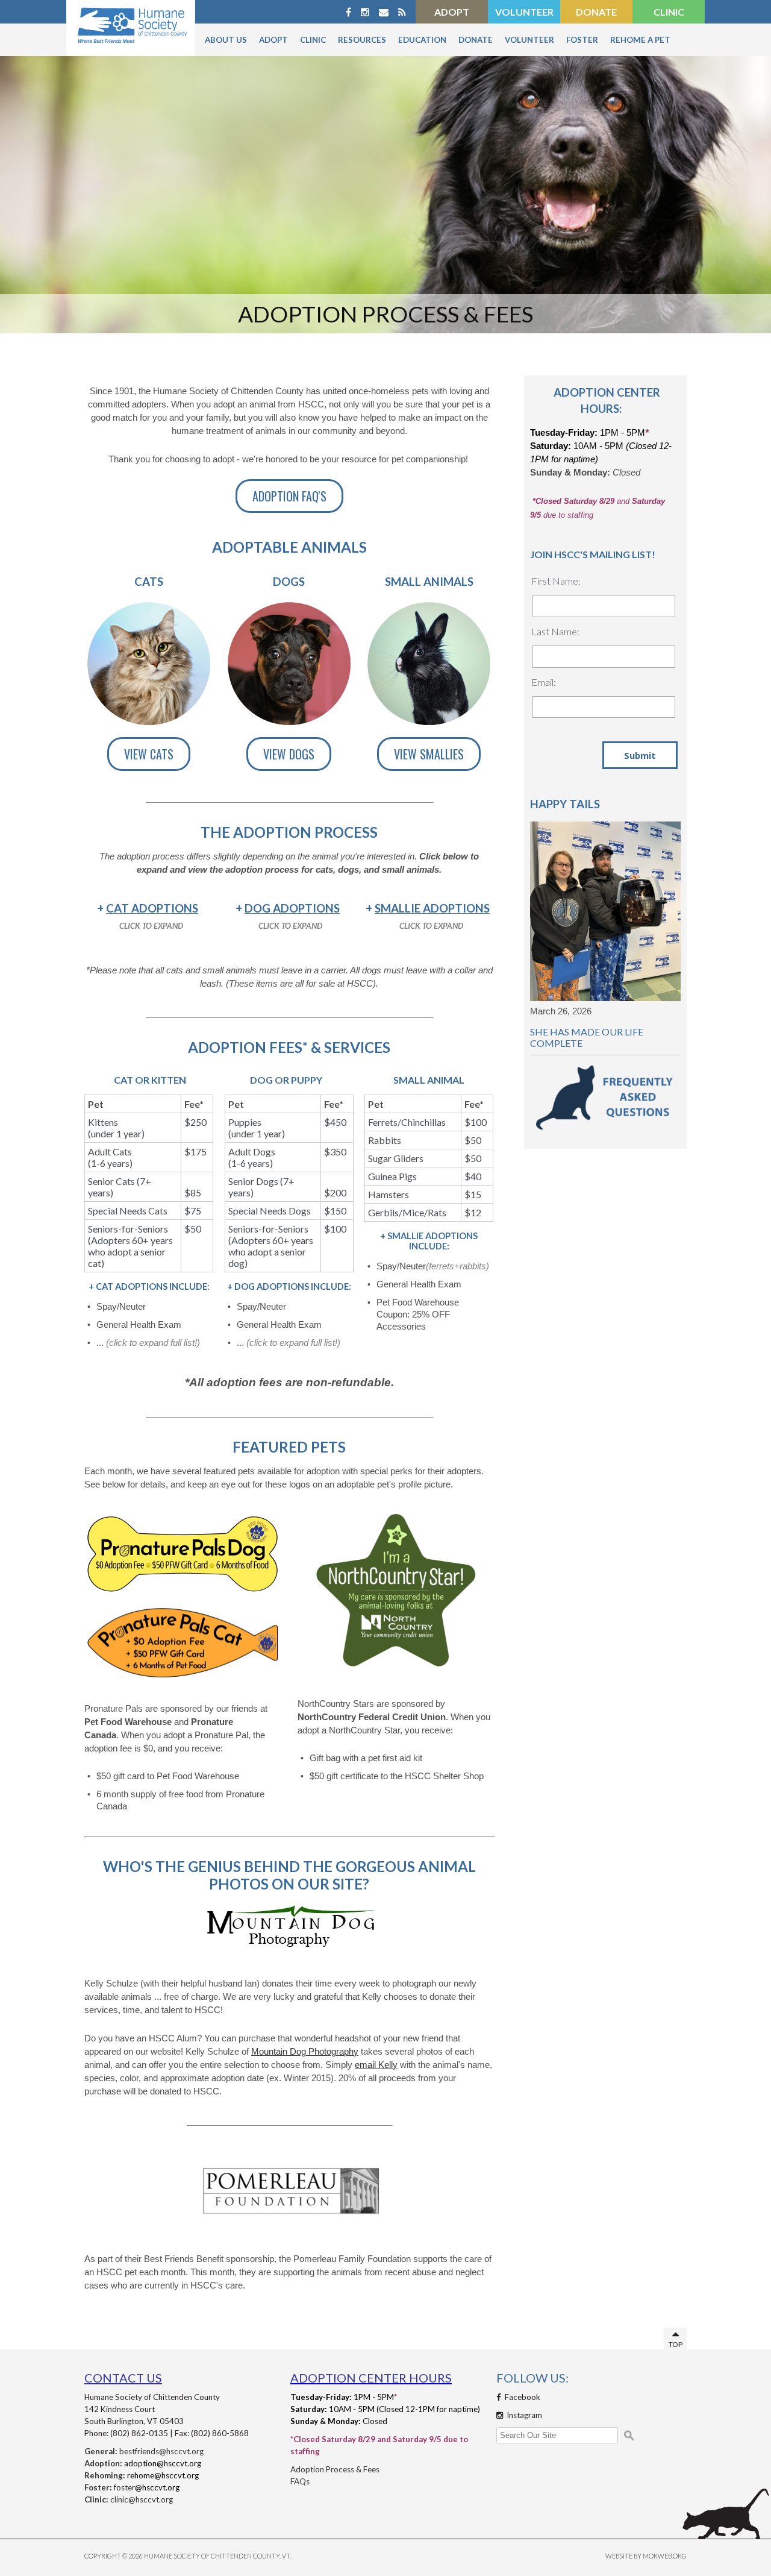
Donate (596, 12)
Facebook (522, 2397)
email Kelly (376, 2065)
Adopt (452, 12)
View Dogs (289, 754)
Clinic (669, 12)
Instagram (523, 2415)
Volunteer (524, 12)
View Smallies (429, 754)
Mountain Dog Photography (305, 2052)
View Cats (149, 754)
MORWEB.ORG (665, 2556)
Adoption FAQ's (289, 496)
